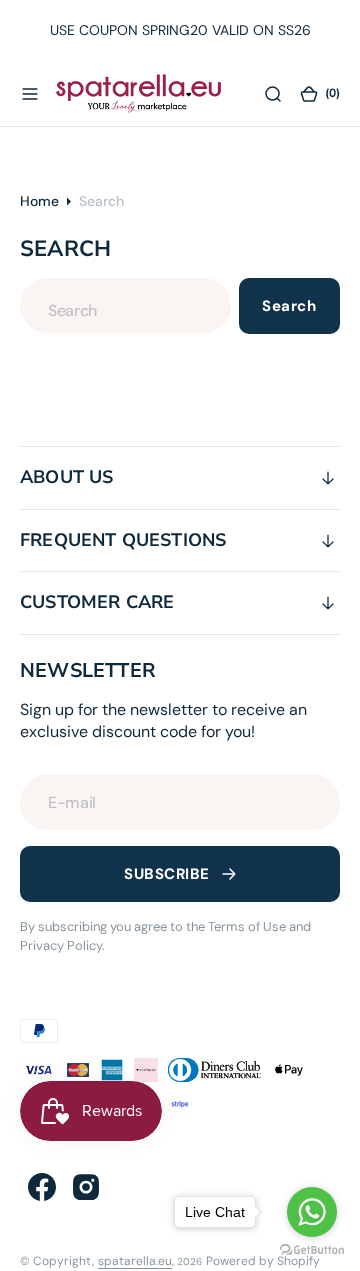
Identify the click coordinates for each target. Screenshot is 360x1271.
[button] (30, 93)
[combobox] (125, 305)
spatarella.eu (135, 1261)
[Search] (273, 93)
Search (289, 306)
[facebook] (42, 1187)
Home (39, 201)
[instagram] (86, 1187)
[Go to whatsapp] (312, 1212)
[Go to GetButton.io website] (312, 1250)
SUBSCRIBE (166, 874)
